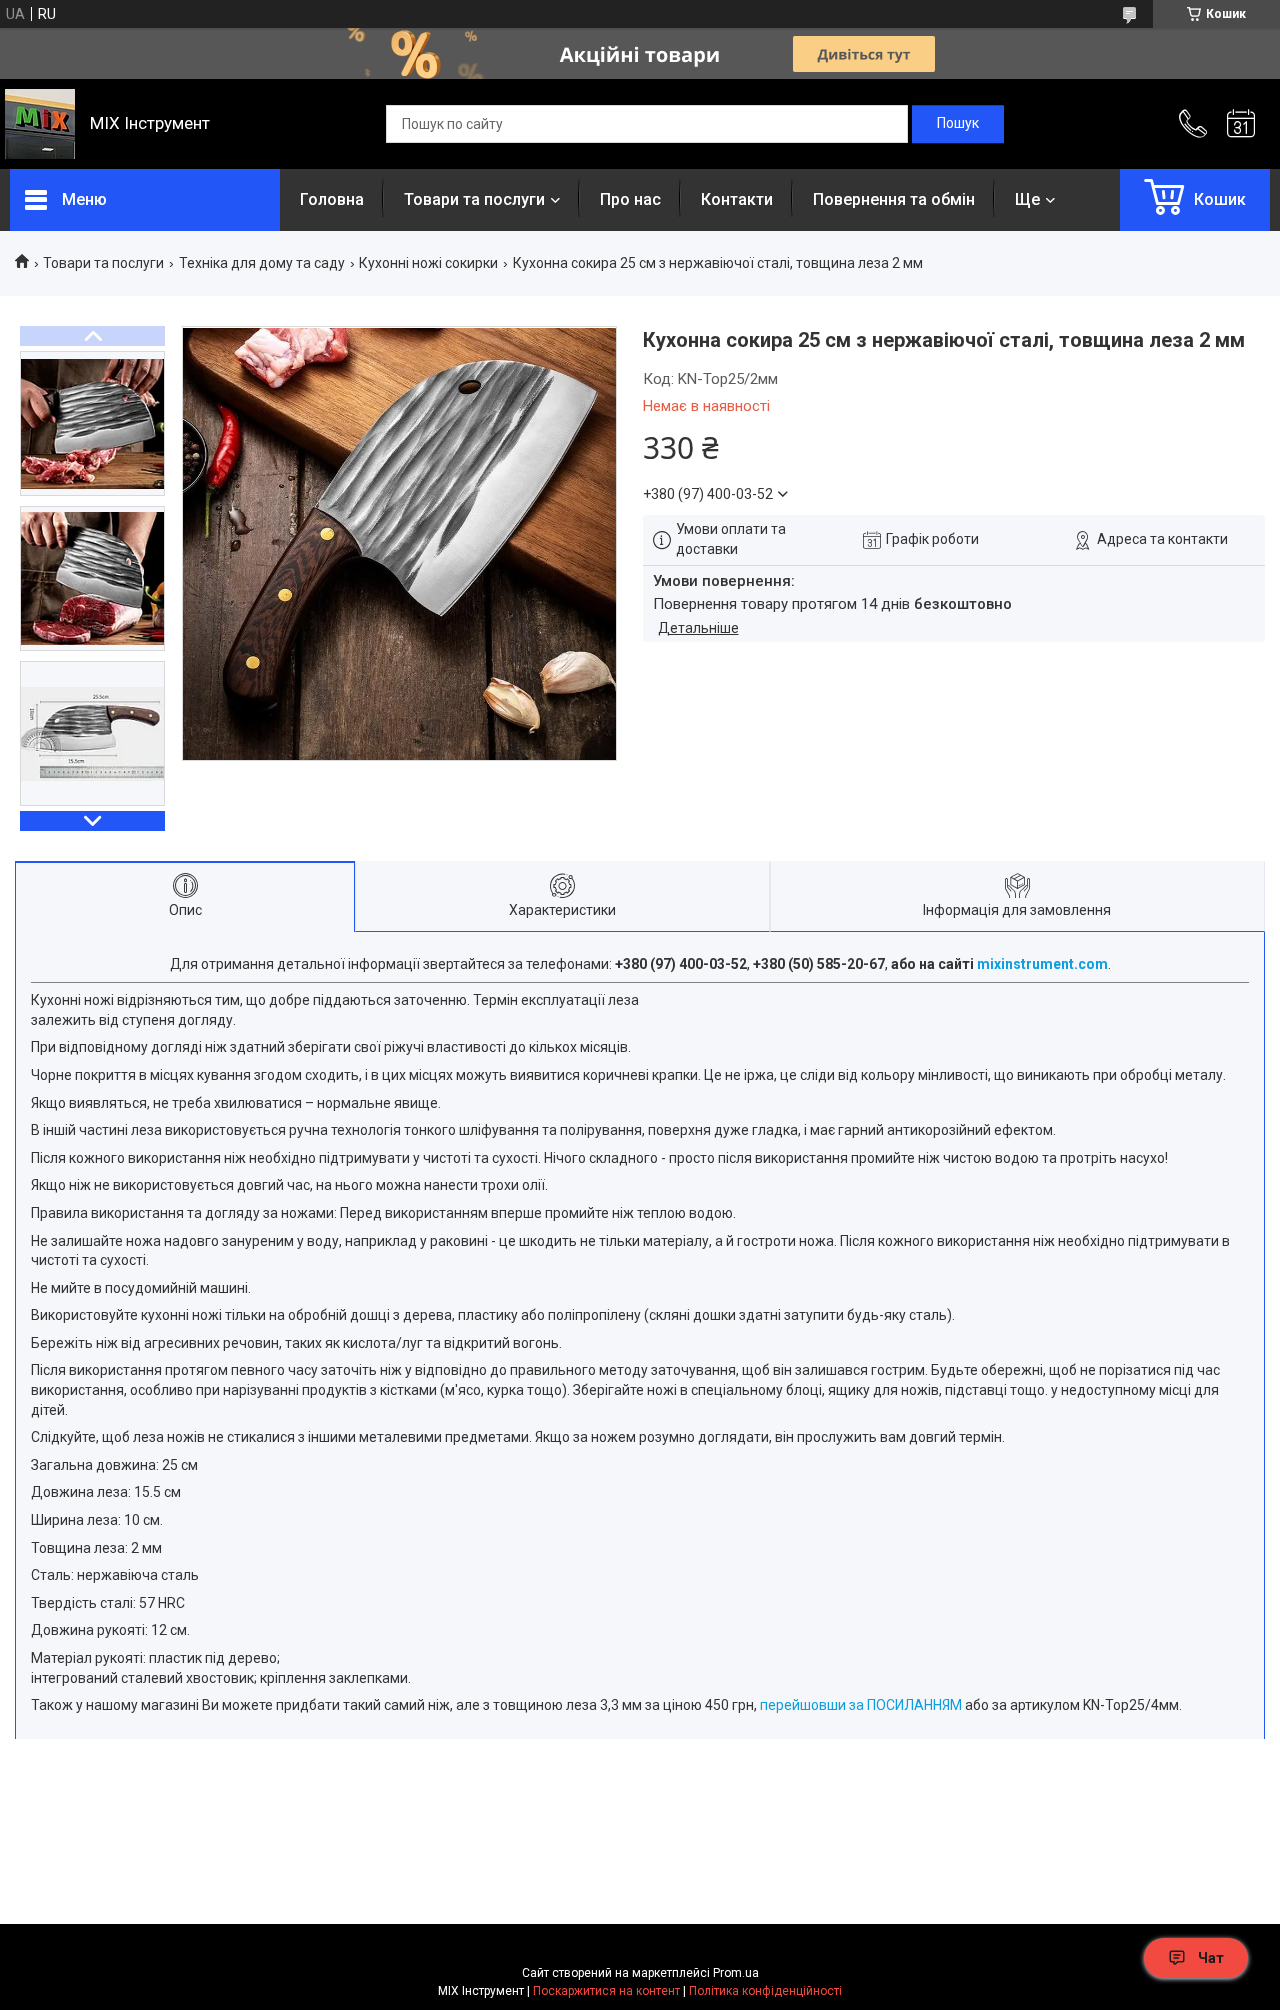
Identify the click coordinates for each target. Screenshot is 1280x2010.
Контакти (737, 199)
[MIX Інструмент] (40, 124)
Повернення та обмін (894, 199)
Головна (332, 199)
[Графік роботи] (1241, 124)
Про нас (630, 199)
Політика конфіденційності (765, 1991)
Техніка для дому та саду (262, 263)
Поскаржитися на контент (606, 1991)
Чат (1211, 1958)
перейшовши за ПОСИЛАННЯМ (861, 1705)
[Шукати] (958, 124)
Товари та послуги (474, 199)
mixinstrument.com (1042, 964)
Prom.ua (736, 1973)
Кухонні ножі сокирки (428, 263)
